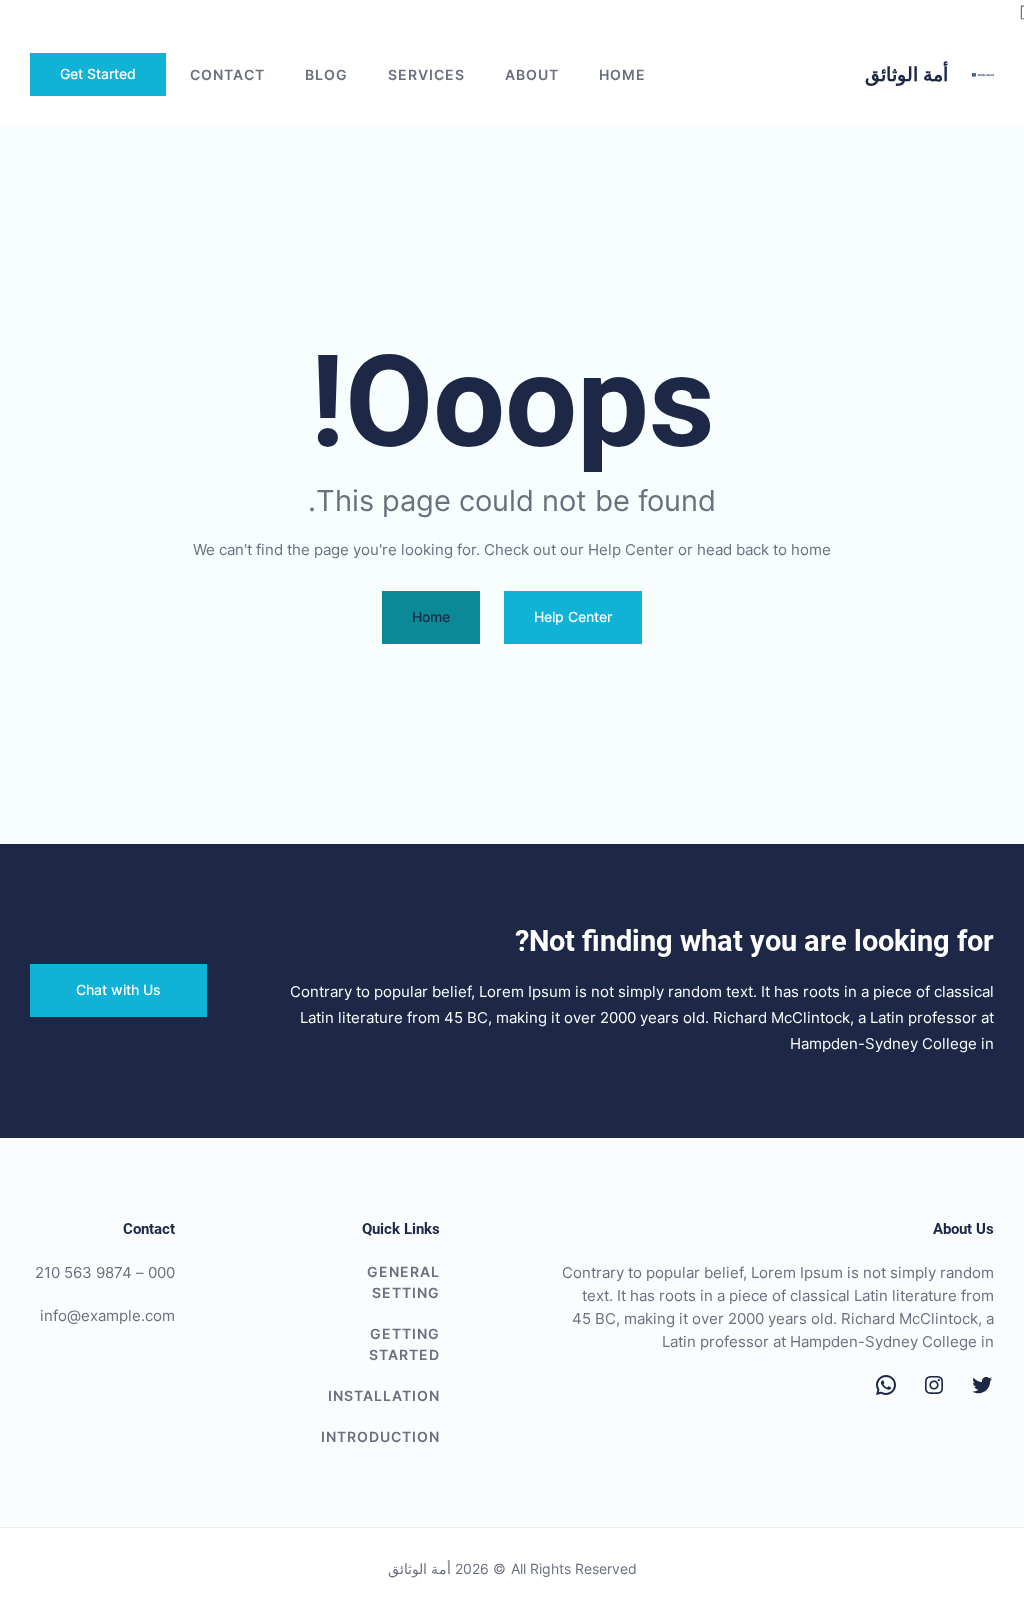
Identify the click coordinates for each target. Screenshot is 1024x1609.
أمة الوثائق (906, 74)
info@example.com (107, 1315)
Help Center (573, 616)
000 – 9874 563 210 (105, 1272)
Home (622, 74)
